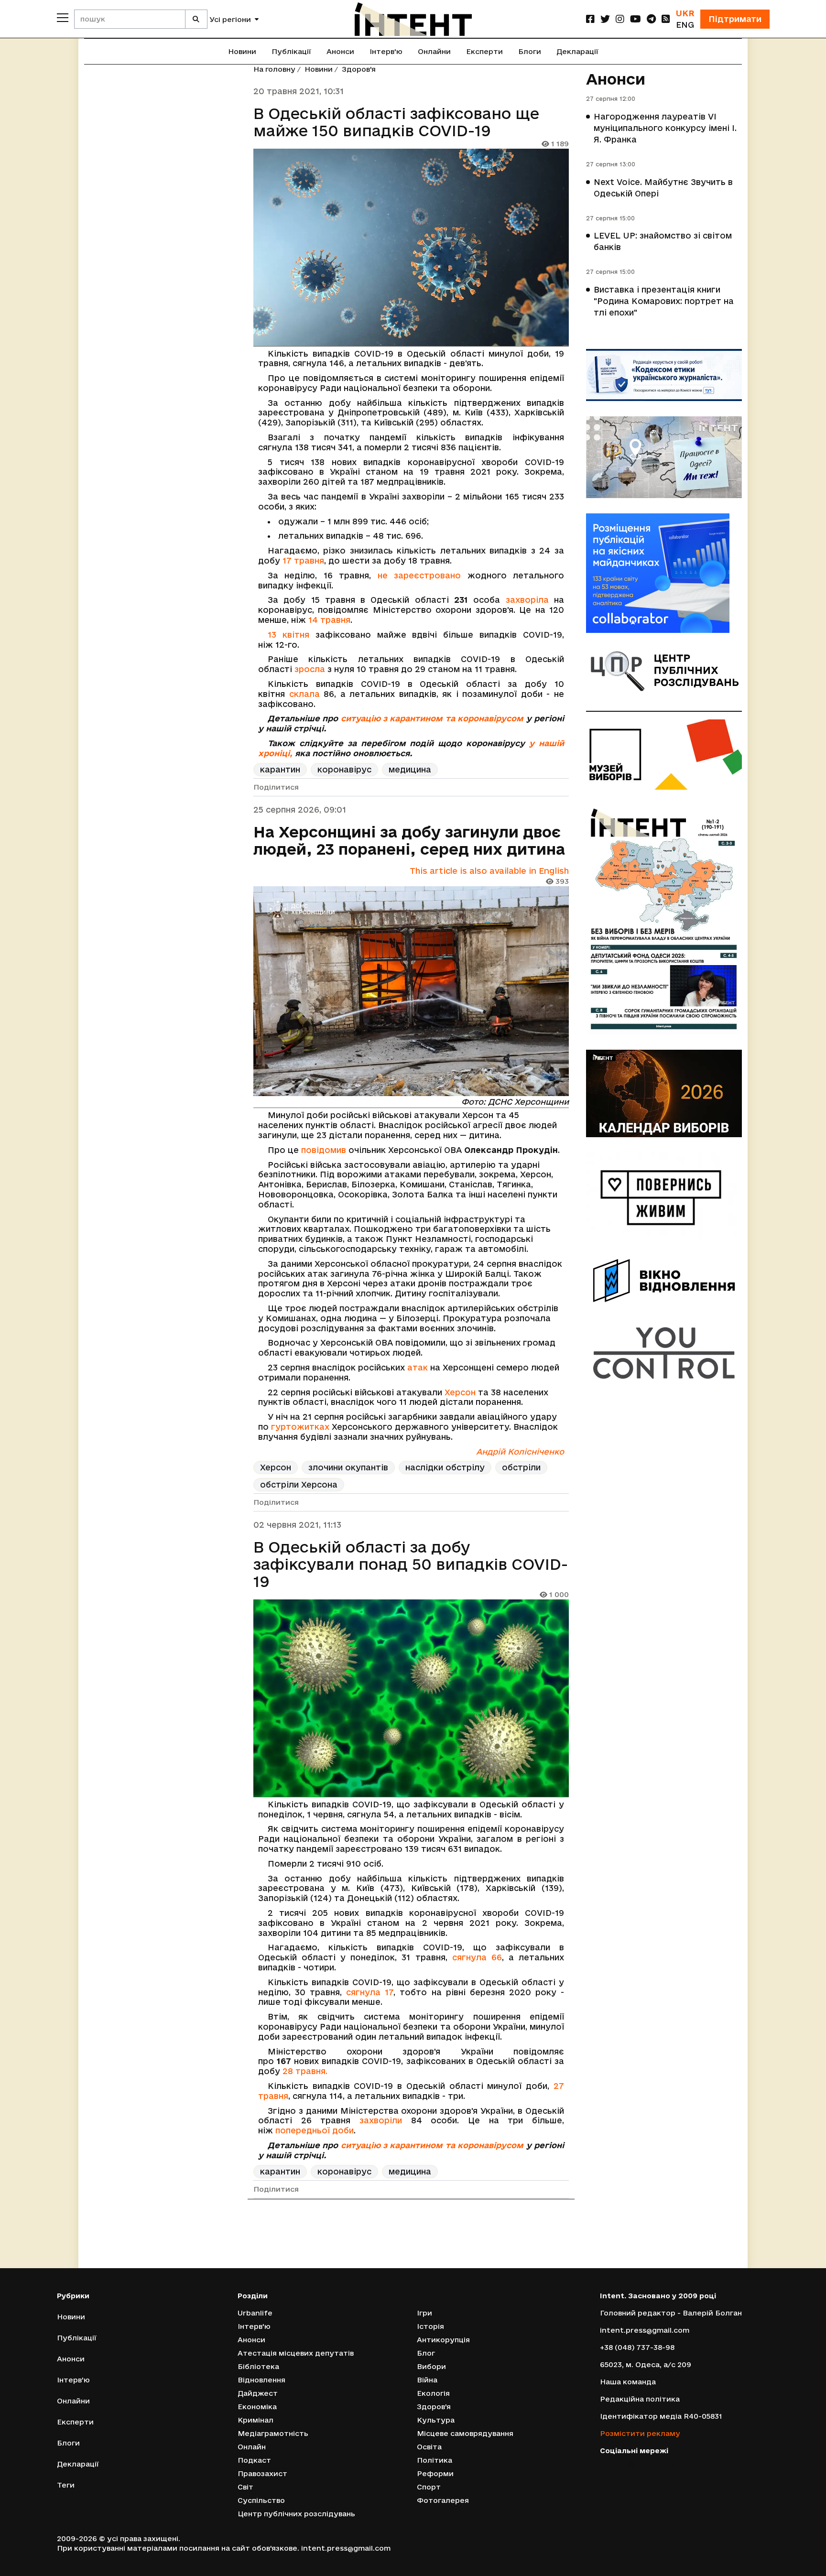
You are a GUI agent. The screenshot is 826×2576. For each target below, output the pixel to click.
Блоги (530, 51)
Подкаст (254, 2460)
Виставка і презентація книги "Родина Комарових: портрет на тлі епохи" (664, 301)
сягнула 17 (370, 1992)
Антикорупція (443, 2340)
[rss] (666, 19)
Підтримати (735, 19)
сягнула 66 (477, 1957)
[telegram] (651, 19)
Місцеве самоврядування (465, 2433)
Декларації (577, 51)
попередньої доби (315, 2130)
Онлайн (252, 2447)
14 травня (329, 620)
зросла (310, 669)
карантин (280, 769)
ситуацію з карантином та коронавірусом (432, 718)
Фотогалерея (443, 2500)
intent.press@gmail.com (645, 2330)
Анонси (340, 51)
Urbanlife (255, 2313)
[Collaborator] (664, 573)
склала (304, 694)
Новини (242, 51)
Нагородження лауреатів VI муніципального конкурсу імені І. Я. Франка (665, 128)
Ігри (424, 2313)
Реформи (435, 2473)
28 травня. (305, 2071)
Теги (66, 2485)
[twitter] (605, 19)
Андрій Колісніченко (520, 1451)
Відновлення (261, 2380)
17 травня (303, 560)
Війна (427, 2380)
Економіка (257, 2407)
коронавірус (344, 769)
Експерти (484, 51)
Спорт (429, 2487)
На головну (274, 69)
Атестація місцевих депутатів (296, 2353)
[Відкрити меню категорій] (63, 18)
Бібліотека (258, 2366)
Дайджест (258, 2393)
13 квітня (288, 635)
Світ (245, 2487)
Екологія (433, 2393)
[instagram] (620, 19)
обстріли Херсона (299, 1484)
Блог (426, 2353)
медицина (410, 769)
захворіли (381, 2120)
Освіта (429, 2447)
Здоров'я (359, 69)
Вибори (431, 2366)
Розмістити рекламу (640, 2433)
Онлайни (434, 51)
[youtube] (636, 19)
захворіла (527, 600)
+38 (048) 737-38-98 (637, 2347)
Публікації (291, 51)
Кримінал (255, 2420)
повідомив (324, 1150)
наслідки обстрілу (445, 1467)
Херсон (460, 1392)
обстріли (521, 1467)
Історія (430, 2326)
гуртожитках (300, 1427)
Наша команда (628, 2382)
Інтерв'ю (386, 51)
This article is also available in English (489, 871)
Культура (436, 2420)
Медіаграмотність (273, 2433)
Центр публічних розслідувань (296, 2514)
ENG (685, 25)
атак (418, 1367)
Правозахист (262, 2473)
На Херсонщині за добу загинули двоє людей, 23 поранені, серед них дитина (409, 840)
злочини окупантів (348, 1467)
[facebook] (590, 19)
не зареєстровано (419, 575)
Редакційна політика (640, 2399)
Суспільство (261, 2500)
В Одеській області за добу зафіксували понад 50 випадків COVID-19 (411, 1564)
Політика (435, 2460)
